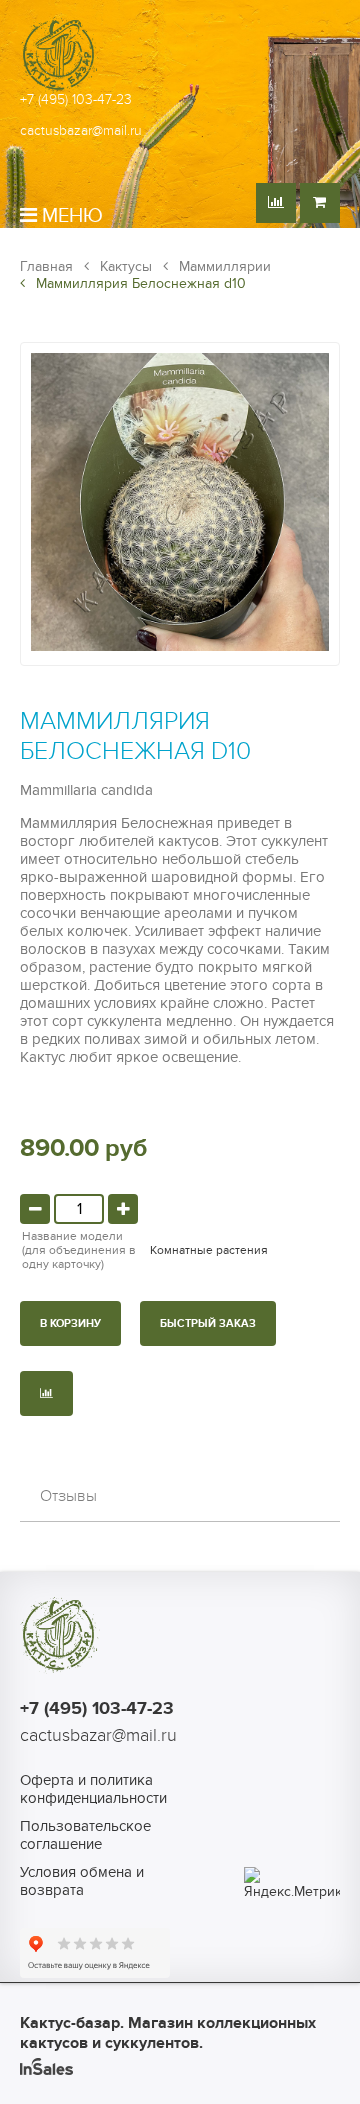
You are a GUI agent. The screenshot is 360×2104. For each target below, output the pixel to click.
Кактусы (124, 266)
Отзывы (68, 1496)
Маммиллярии (223, 266)
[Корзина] (320, 203)
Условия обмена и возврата (82, 1881)
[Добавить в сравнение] (46, 1393)
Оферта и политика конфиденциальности (90, 1789)
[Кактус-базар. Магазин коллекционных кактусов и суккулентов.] (60, 89)
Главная (46, 266)
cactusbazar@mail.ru (81, 130)
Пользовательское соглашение (85, 1835)
